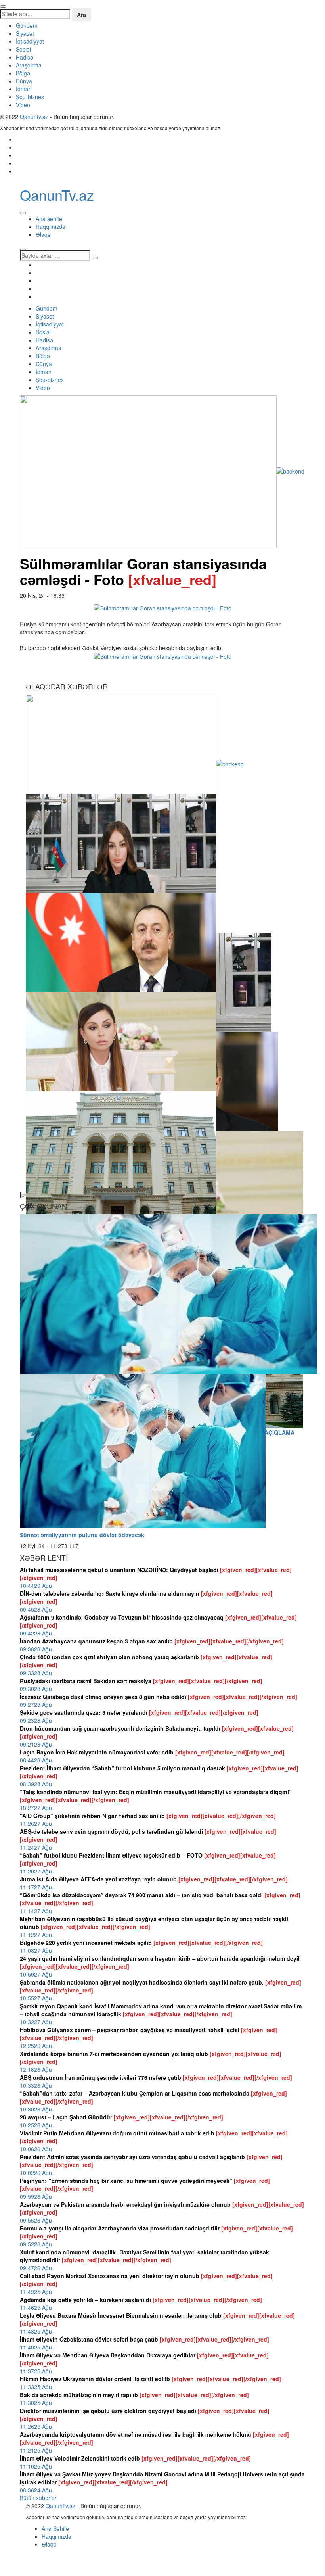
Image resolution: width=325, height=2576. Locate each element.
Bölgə (23, 73)
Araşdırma (29, 65)
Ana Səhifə (55, 2528)
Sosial (23, 49)
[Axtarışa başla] (23, 249)
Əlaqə (43, 234)
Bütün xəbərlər (38, 2498)
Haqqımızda (51, 227)
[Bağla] (3, 6)
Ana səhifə (49, 219)
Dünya (24, 81)
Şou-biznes (30, 97)
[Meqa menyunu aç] (23, 213)
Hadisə (25, 57)
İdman (24, 89)
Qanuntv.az (34, 117)
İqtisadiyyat (30, 41)
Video (23, 105)
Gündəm (27, 25)
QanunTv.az (60, 2506)
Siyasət (25, 33)
